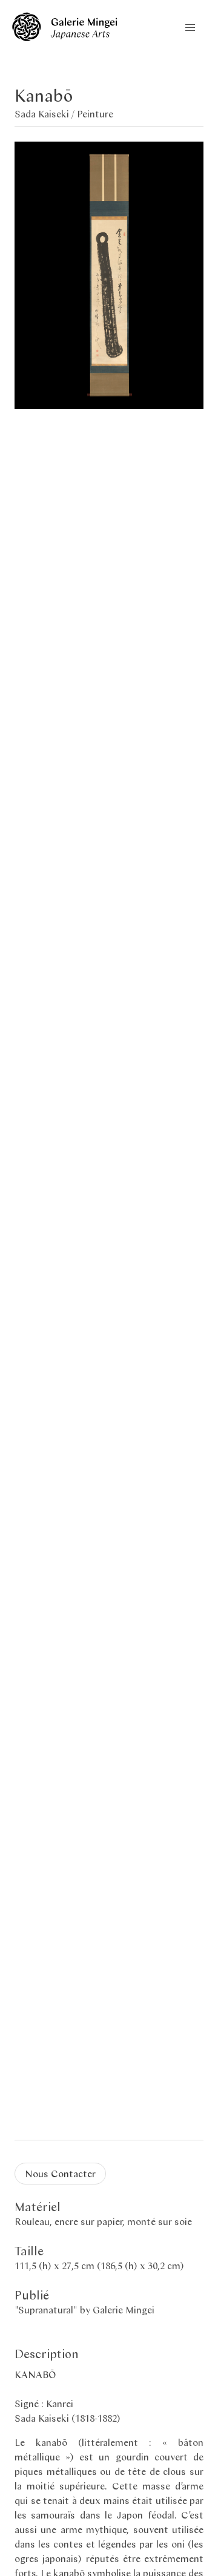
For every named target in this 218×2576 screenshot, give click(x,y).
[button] (190, 28)
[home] (65, 37)
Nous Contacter (60, 2173)
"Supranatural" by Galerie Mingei (84, 2309)
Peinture (95, 113)
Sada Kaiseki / (46, 113)
